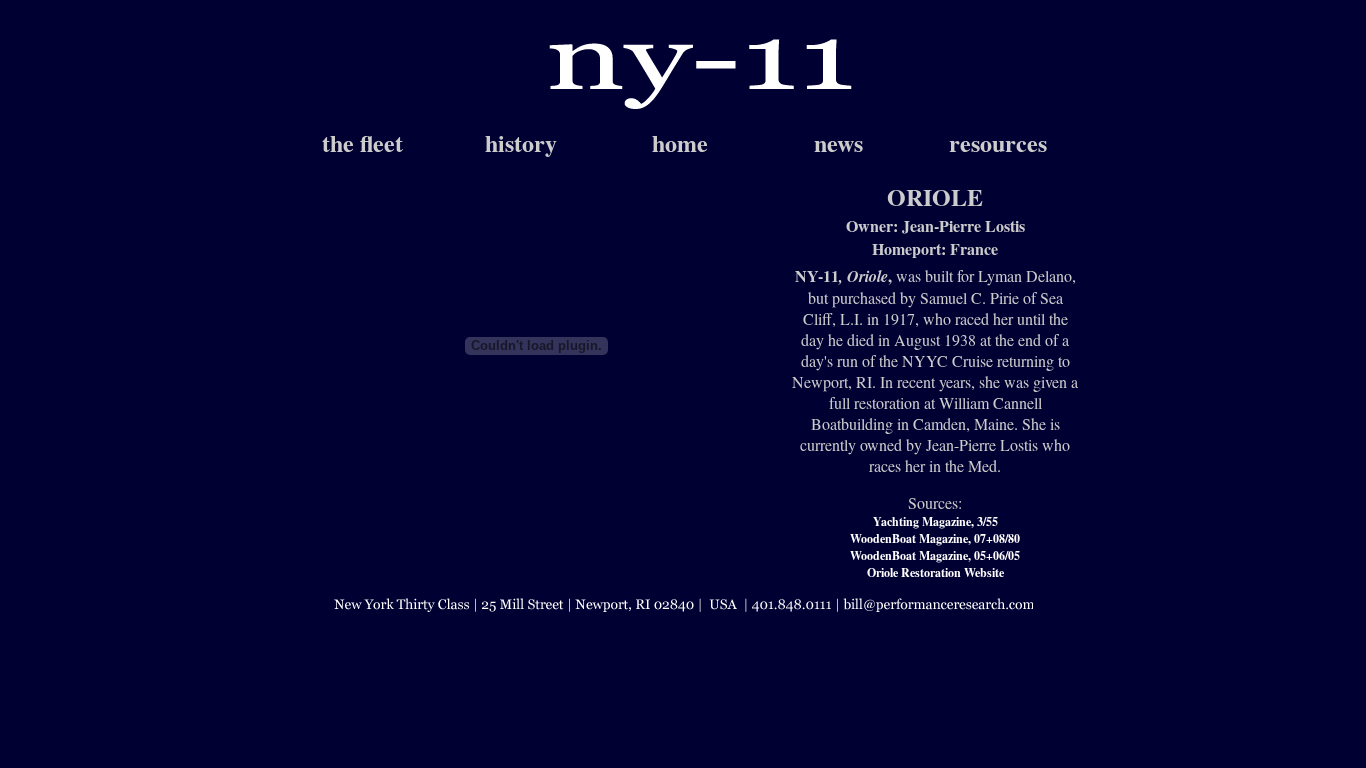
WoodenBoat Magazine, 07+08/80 (935, 538)
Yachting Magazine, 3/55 (935, 521)
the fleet (362, 142)
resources (998, 142)
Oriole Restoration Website (935, 572)
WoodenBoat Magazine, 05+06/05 (935, 555)
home (680, 142)
